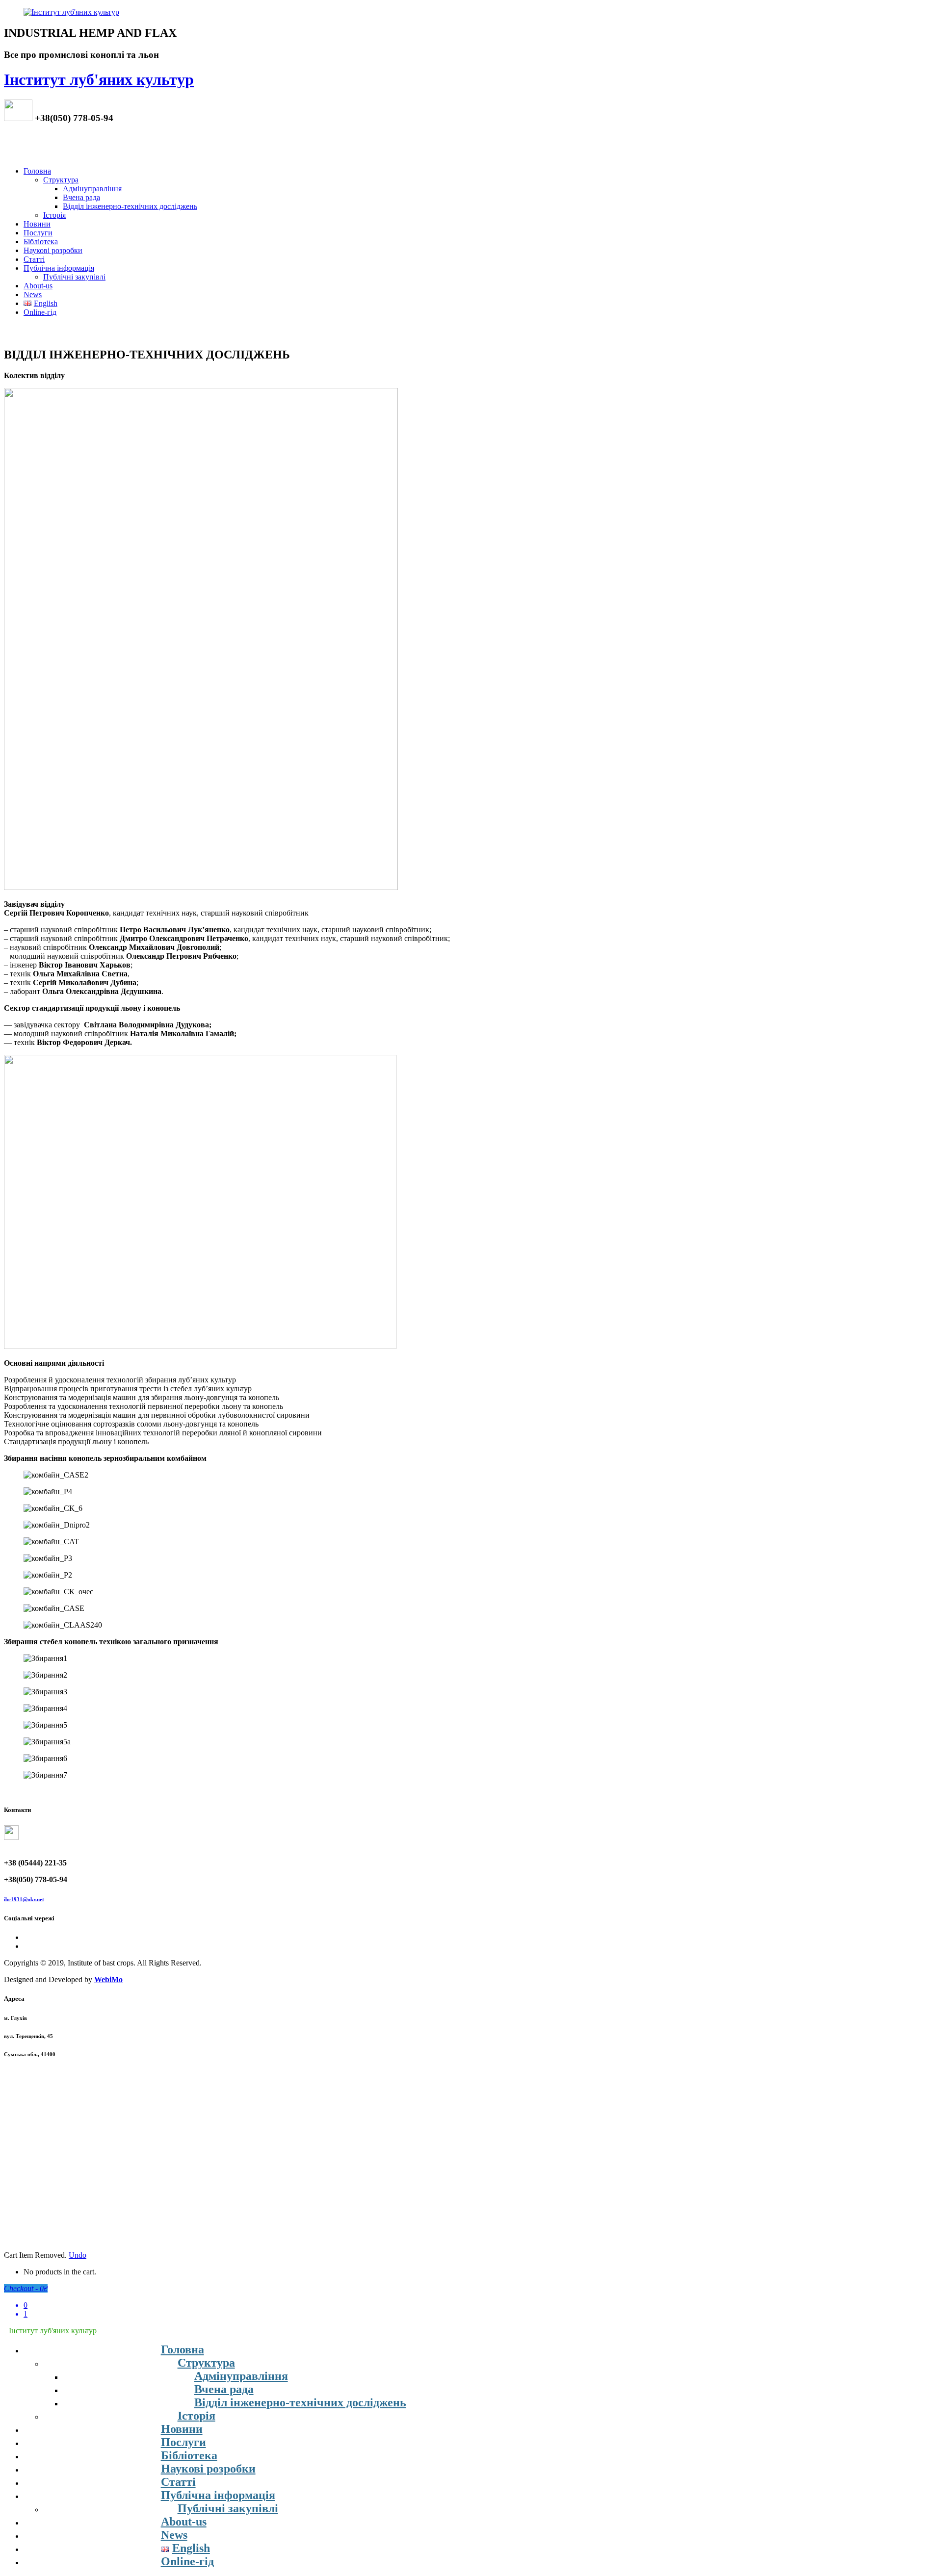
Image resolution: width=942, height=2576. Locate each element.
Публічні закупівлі (74, 277)
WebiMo (108, 1979)
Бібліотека (41, 242)
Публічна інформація (59, 268)
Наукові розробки (53, 250)
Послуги (38, 233)
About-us (38, 286)
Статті (34, 259)
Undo (78, 2255)
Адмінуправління (92, 189)
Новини (37, 224)
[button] (120, 1380)
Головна (37, 171)
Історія (54, 215)
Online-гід (40, 312)
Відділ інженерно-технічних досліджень (130, 206)
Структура (61, 180)
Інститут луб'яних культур (99, 79)
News (33, 294)
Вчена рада (81, 197)
